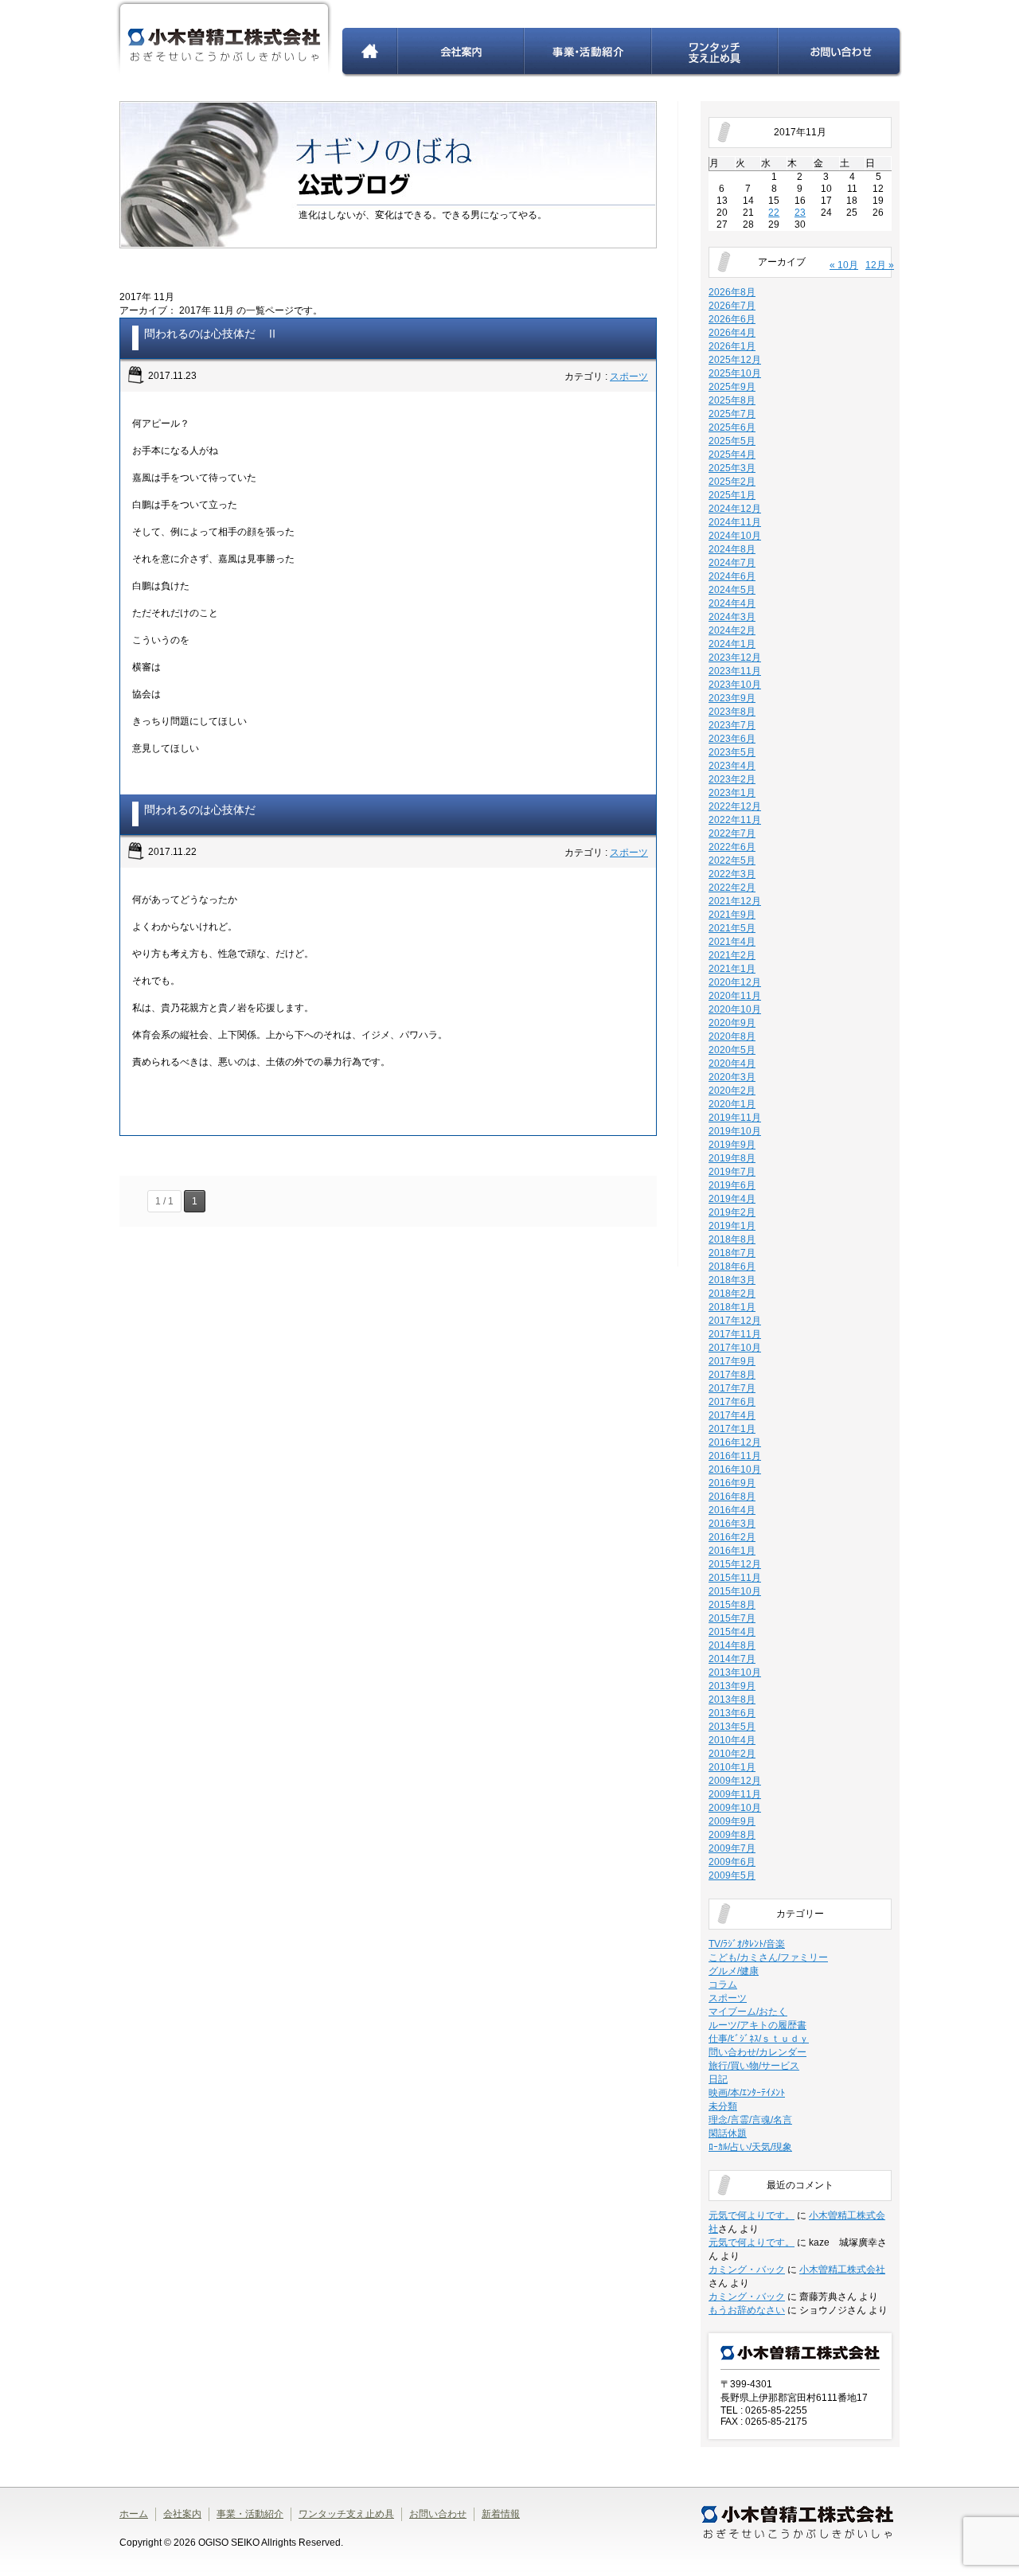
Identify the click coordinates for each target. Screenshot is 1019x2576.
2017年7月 (732, 1388)
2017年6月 (732, 1402)
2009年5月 (732, 1875)
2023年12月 (735, 658)
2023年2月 (732, 779)
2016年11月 (735, 1456)
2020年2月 (732, 1091)
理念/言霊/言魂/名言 (750, 2120)
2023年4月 (732, 766)
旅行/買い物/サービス (754, 2066)
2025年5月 (732, 441)
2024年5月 (732, 590)
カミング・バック (747, 2270)
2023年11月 (735, 671)
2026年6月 (732, 319)
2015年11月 (735, 1578)
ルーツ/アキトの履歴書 (757, 2025)
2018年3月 (732, 1280)
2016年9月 (732, 1483)
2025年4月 (732, 455)
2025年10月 (735, 373)
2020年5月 (732, 1050)
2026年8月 (732, 292)
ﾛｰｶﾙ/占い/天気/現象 (750, 2147)
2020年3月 (732, 1077)
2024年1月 (732, 644)
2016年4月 (732, 1510)
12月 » (880, 265)
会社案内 (461, 53)
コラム (723, 1985)
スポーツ (629, 377)
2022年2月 (732, 888)
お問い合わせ (840, 53)
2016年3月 (732, 1524)
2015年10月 (735, 1591)
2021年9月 (732, 915)
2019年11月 (735, 1118)
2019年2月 (732, 1212)
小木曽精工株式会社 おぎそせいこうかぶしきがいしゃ (224, 39)
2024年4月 (732, 603)
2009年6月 (732, 1862)
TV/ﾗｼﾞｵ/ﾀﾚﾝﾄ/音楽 (747, 1944)
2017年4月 (732, 1415)
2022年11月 (735, 820)
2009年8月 (732, 1835)
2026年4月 (732, 333)
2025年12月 (735, 360)
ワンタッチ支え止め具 (715, 53)
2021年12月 (735, 901)
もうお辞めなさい (747, 2310)
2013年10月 (735, 1672)
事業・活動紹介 (588, 53)
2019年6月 (732, 1185)
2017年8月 (732, 1375)
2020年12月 (735, 982)
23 (800, 213)
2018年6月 (732, 1267)
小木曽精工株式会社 (842, 2270)
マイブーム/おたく (748, 2012)
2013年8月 (732, 1700)
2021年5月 (732, 928)
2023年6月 (732, 739)
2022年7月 (732, 833)
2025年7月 (732, 414)
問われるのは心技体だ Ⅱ (211, 334)
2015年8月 (732, 1605)
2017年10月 (735, 1348)
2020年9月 (732, 1023)
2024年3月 (732, 617)
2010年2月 (732, 1754)
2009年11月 (735, 1794)
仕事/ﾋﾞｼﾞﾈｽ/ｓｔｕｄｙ (759, 2039)
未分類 (723, 2106)
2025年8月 (732, 400)
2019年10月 (735, 1131)
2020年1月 (732, 1104)
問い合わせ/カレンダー (757, 2052)
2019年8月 (732, 1158)
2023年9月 (732, 698)
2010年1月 (732, 1767)
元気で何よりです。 (752, 2215)
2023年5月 (732, 752)
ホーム (370, 53)
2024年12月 (735, 509)
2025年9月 (732, 387)
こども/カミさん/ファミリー (768, 1957)
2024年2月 (732, 630)
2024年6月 (732, 576)
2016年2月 (732, 1537)
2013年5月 (732, 1727)
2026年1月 (732, 346)
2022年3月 (732, 874)
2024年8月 (732, 549)
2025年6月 (732, 427)
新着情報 (501, 2514)
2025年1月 (732, 495)
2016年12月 (735, 1442)
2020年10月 (735, 1009)
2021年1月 (732, 969)
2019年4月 (732, 1199)
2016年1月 (732, 1551)
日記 (718, 2079)
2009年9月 (732, 1821)
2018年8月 (732, 1239)
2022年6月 (732, 847)
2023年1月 (732, 793)
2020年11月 (735, 996)
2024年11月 (735, 522)
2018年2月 (732, 1294)
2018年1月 (732, 1307)
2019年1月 (732, 1226)
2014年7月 (732, 1659)
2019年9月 (732, 1145)
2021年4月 (732, 942)
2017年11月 (735, 1334)
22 (774, 213)
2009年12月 (735, 1781)
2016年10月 (735, 1469)
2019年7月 (732, 1172)
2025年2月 (732, 482)
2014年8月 (732, 1645)
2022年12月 (735, 806)
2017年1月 (732, 1429)
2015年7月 (732, 1618)
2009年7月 (732, 1848)
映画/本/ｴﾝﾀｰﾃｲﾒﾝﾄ (747, 2093)
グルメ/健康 (734, 1971)
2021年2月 (732, 955)
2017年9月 (732, 1361)
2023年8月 (732, 712)
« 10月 (844, 265)
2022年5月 (732, 861)
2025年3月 (732, 468)
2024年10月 (735, 536)
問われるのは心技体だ (200, 810)
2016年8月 (732, 1497)
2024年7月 (732, 563)
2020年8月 (732, 1036)
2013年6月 (732, 1713)
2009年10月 (735, 1808)
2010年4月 (732, 1740)
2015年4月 (732, 1632)
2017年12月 (735, 1321)
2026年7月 (732, 306)
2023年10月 (735, 685)
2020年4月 (732, 1064)
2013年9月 (732, 1686)
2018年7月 (732, 1253)
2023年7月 (732, 725)
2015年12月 (735, 1564)
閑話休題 (728, 2133)
